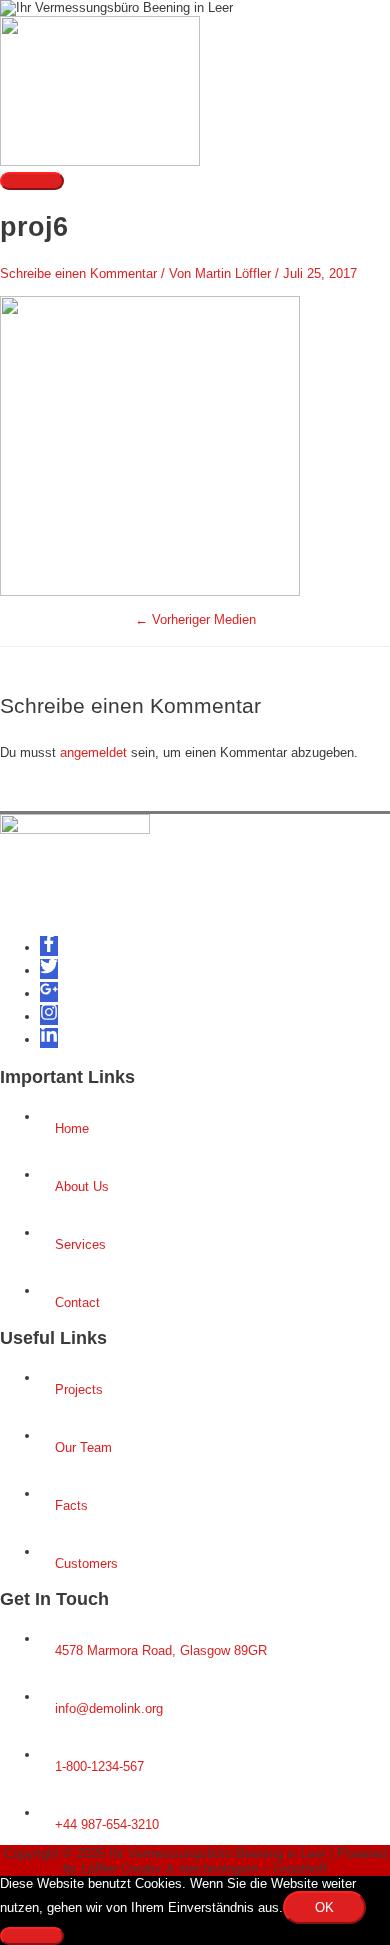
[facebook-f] (49, 947)
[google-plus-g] (49, 993)
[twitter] (49, 970)
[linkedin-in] (49, 1039)
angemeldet (93, 752)
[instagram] (49, 1016)
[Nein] (32, 1936)
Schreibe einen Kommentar (78, 273)
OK (324, 1907)
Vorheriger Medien (195, 619)
